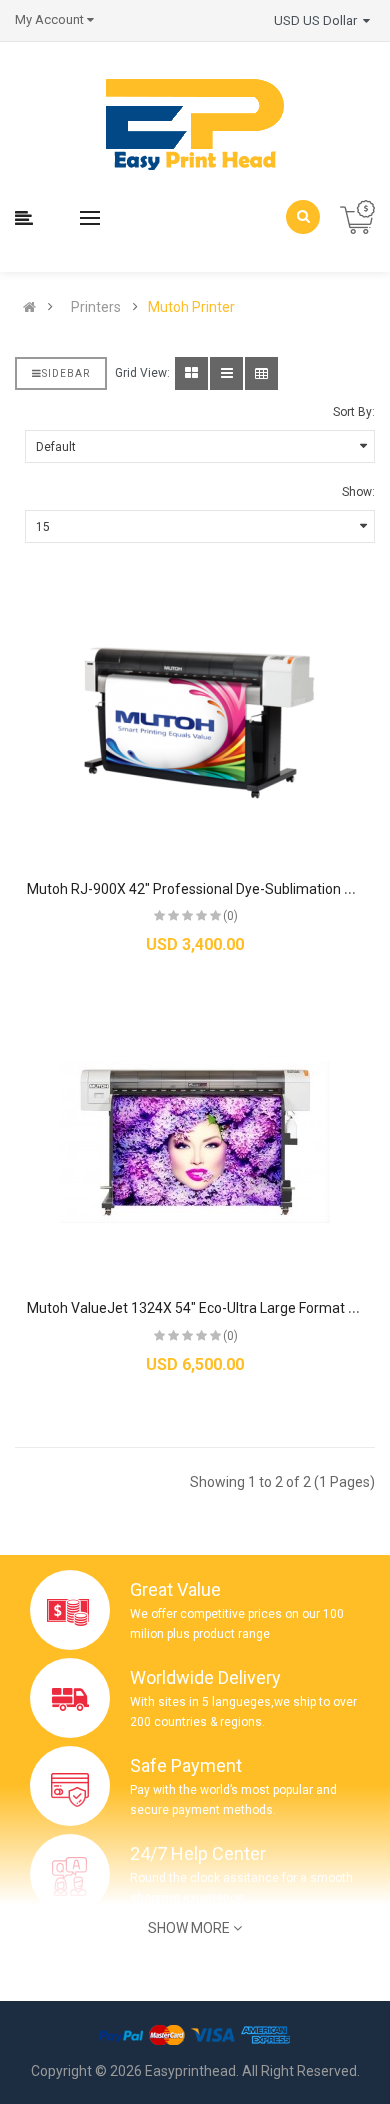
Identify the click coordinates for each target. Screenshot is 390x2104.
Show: (358, 492)
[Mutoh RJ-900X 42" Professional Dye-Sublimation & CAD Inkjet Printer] (195, 723)
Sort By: (354, 412)
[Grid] (191, 373)
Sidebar (66, 373)
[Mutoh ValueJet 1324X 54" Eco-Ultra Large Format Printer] (195, 1142)
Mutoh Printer (191, 307)
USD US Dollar (318, 20)
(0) (230, 916)
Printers (96, 307)
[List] (226, 373)
